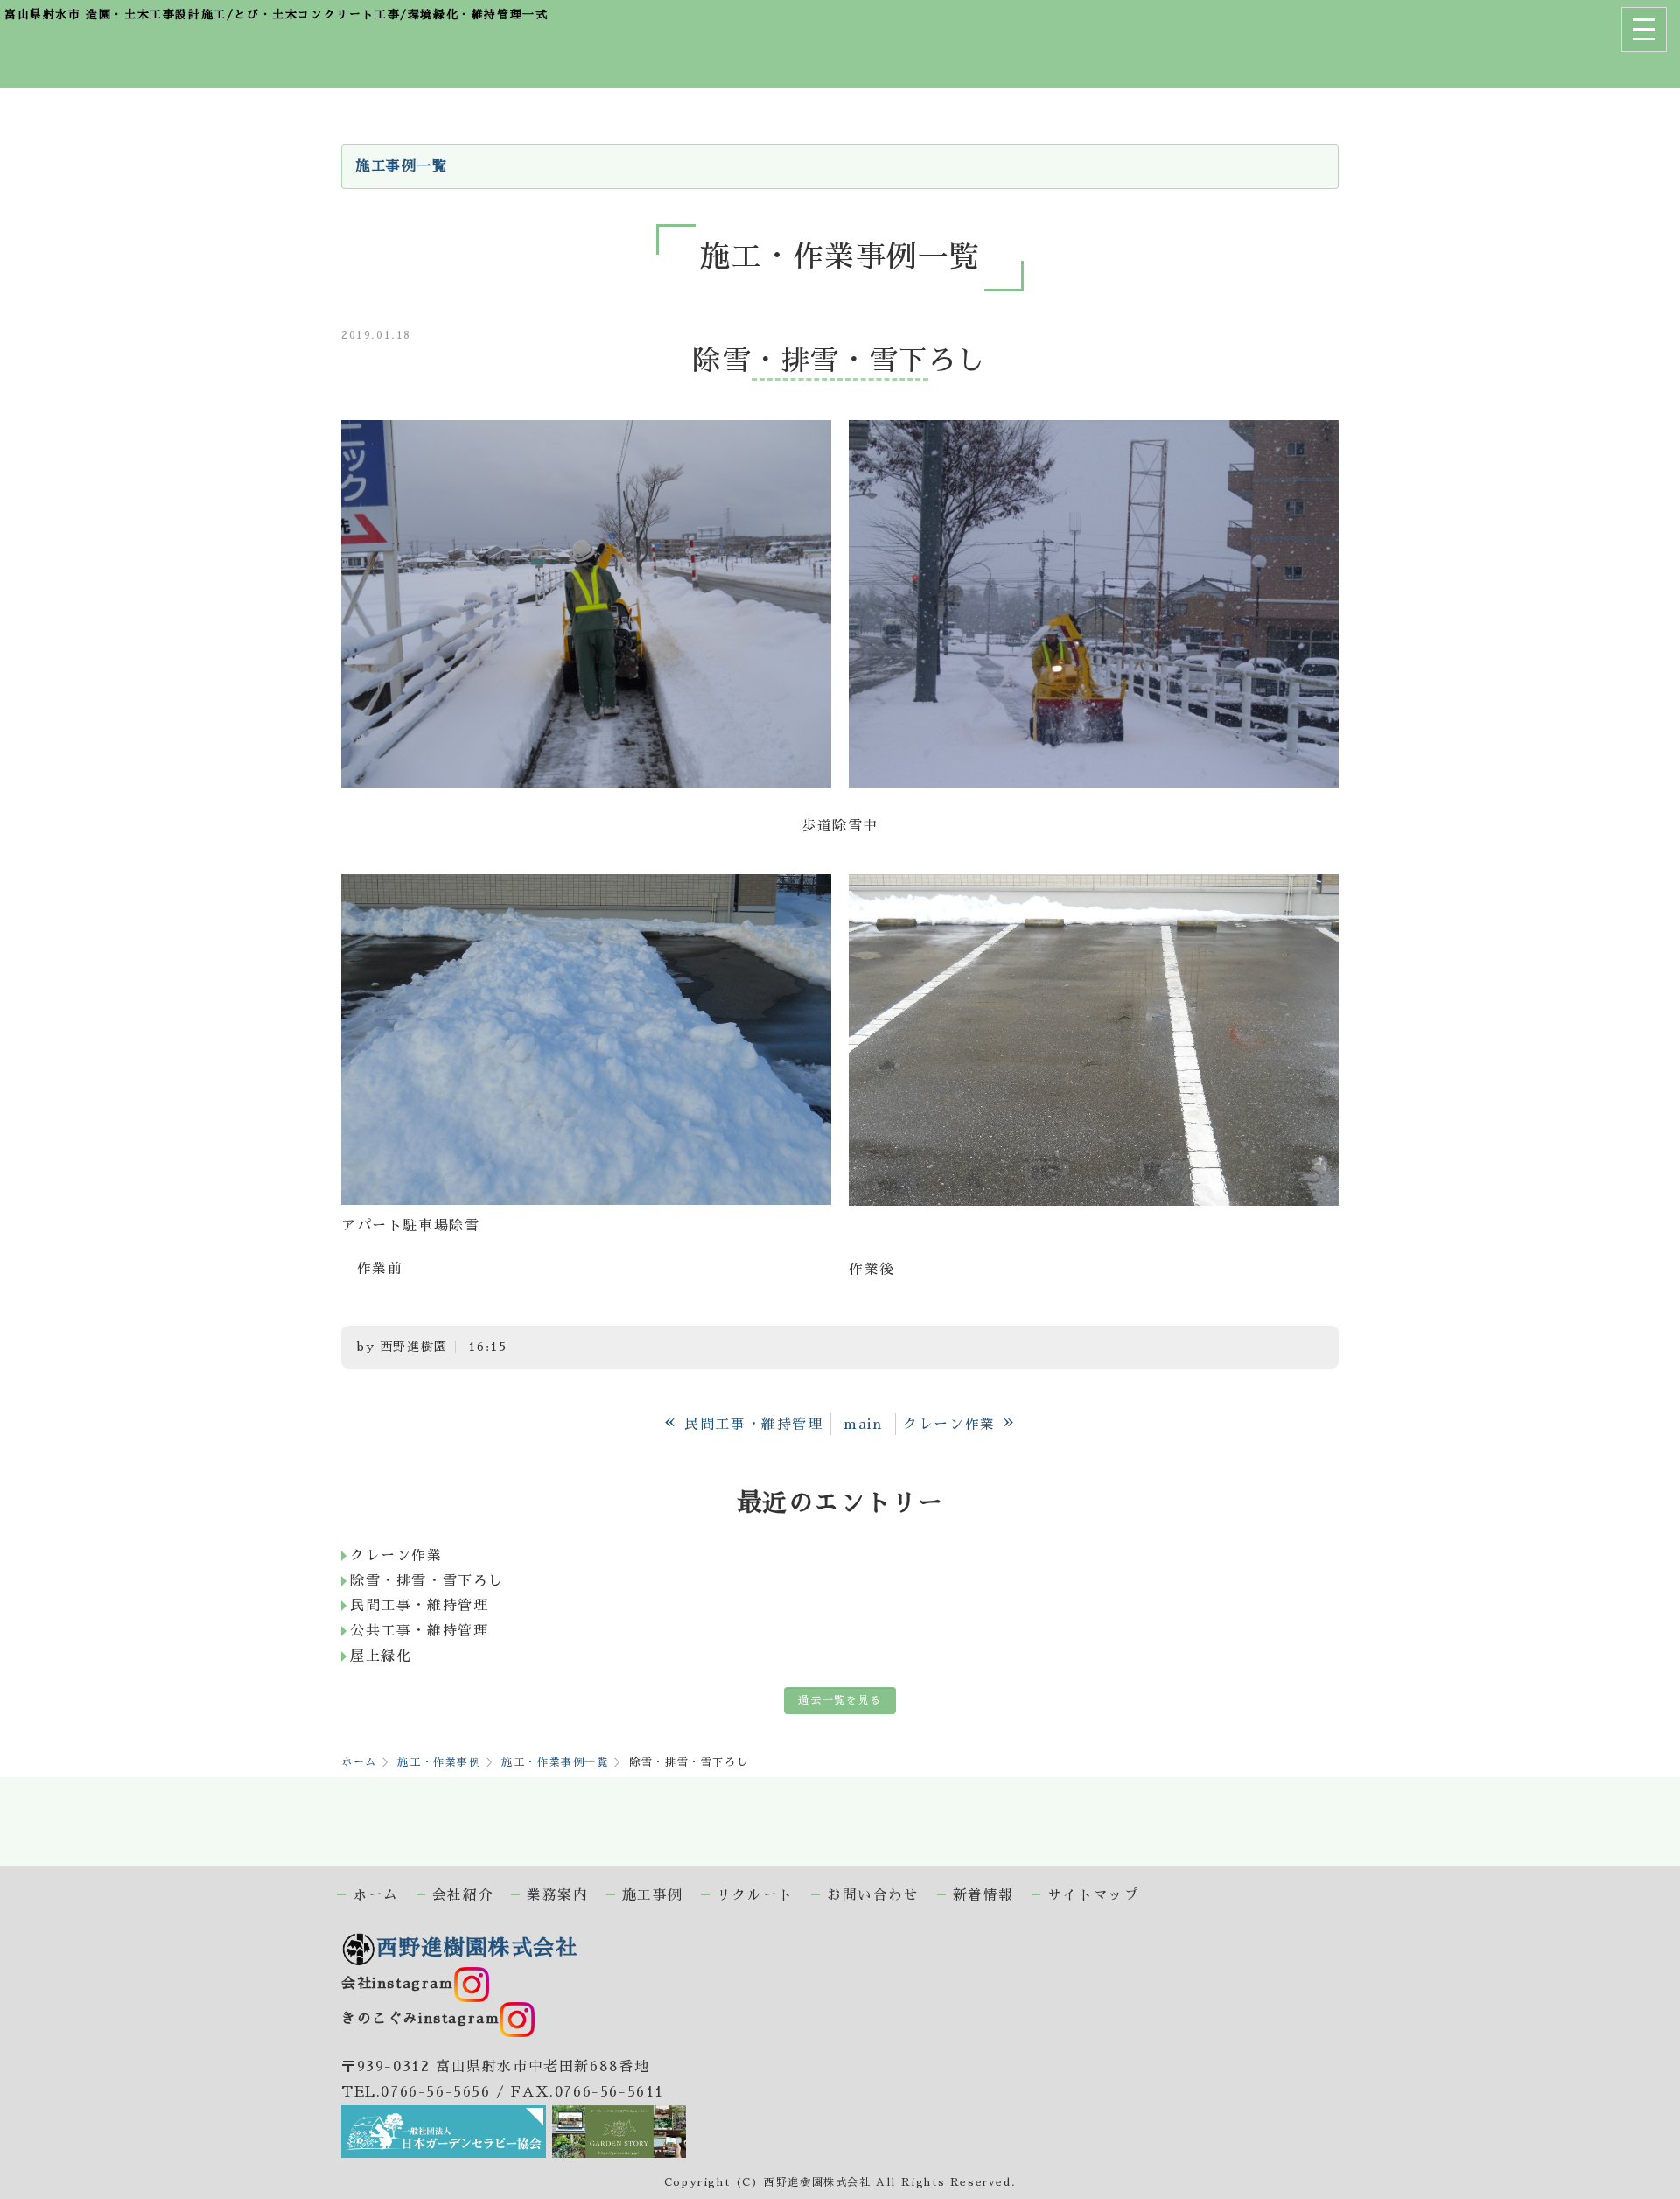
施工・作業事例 (439, 1762)
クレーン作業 (396, 1556)
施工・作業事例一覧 (555, 1762)
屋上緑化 (381, 1656)
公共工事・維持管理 (419, 1631)
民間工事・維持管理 (419, 1606)
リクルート (755, 1895)
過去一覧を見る (840, 1700)
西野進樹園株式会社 (477, 1948)
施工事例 (653, 1895)
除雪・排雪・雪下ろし (427, 1581)
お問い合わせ (873, 1895)
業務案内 (557, 1895)
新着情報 (983, 1895)
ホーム (359, 1762)
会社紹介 (463, 1895)
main (863, 1425)
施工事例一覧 (402, 166)
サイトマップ (1094, 1895)
